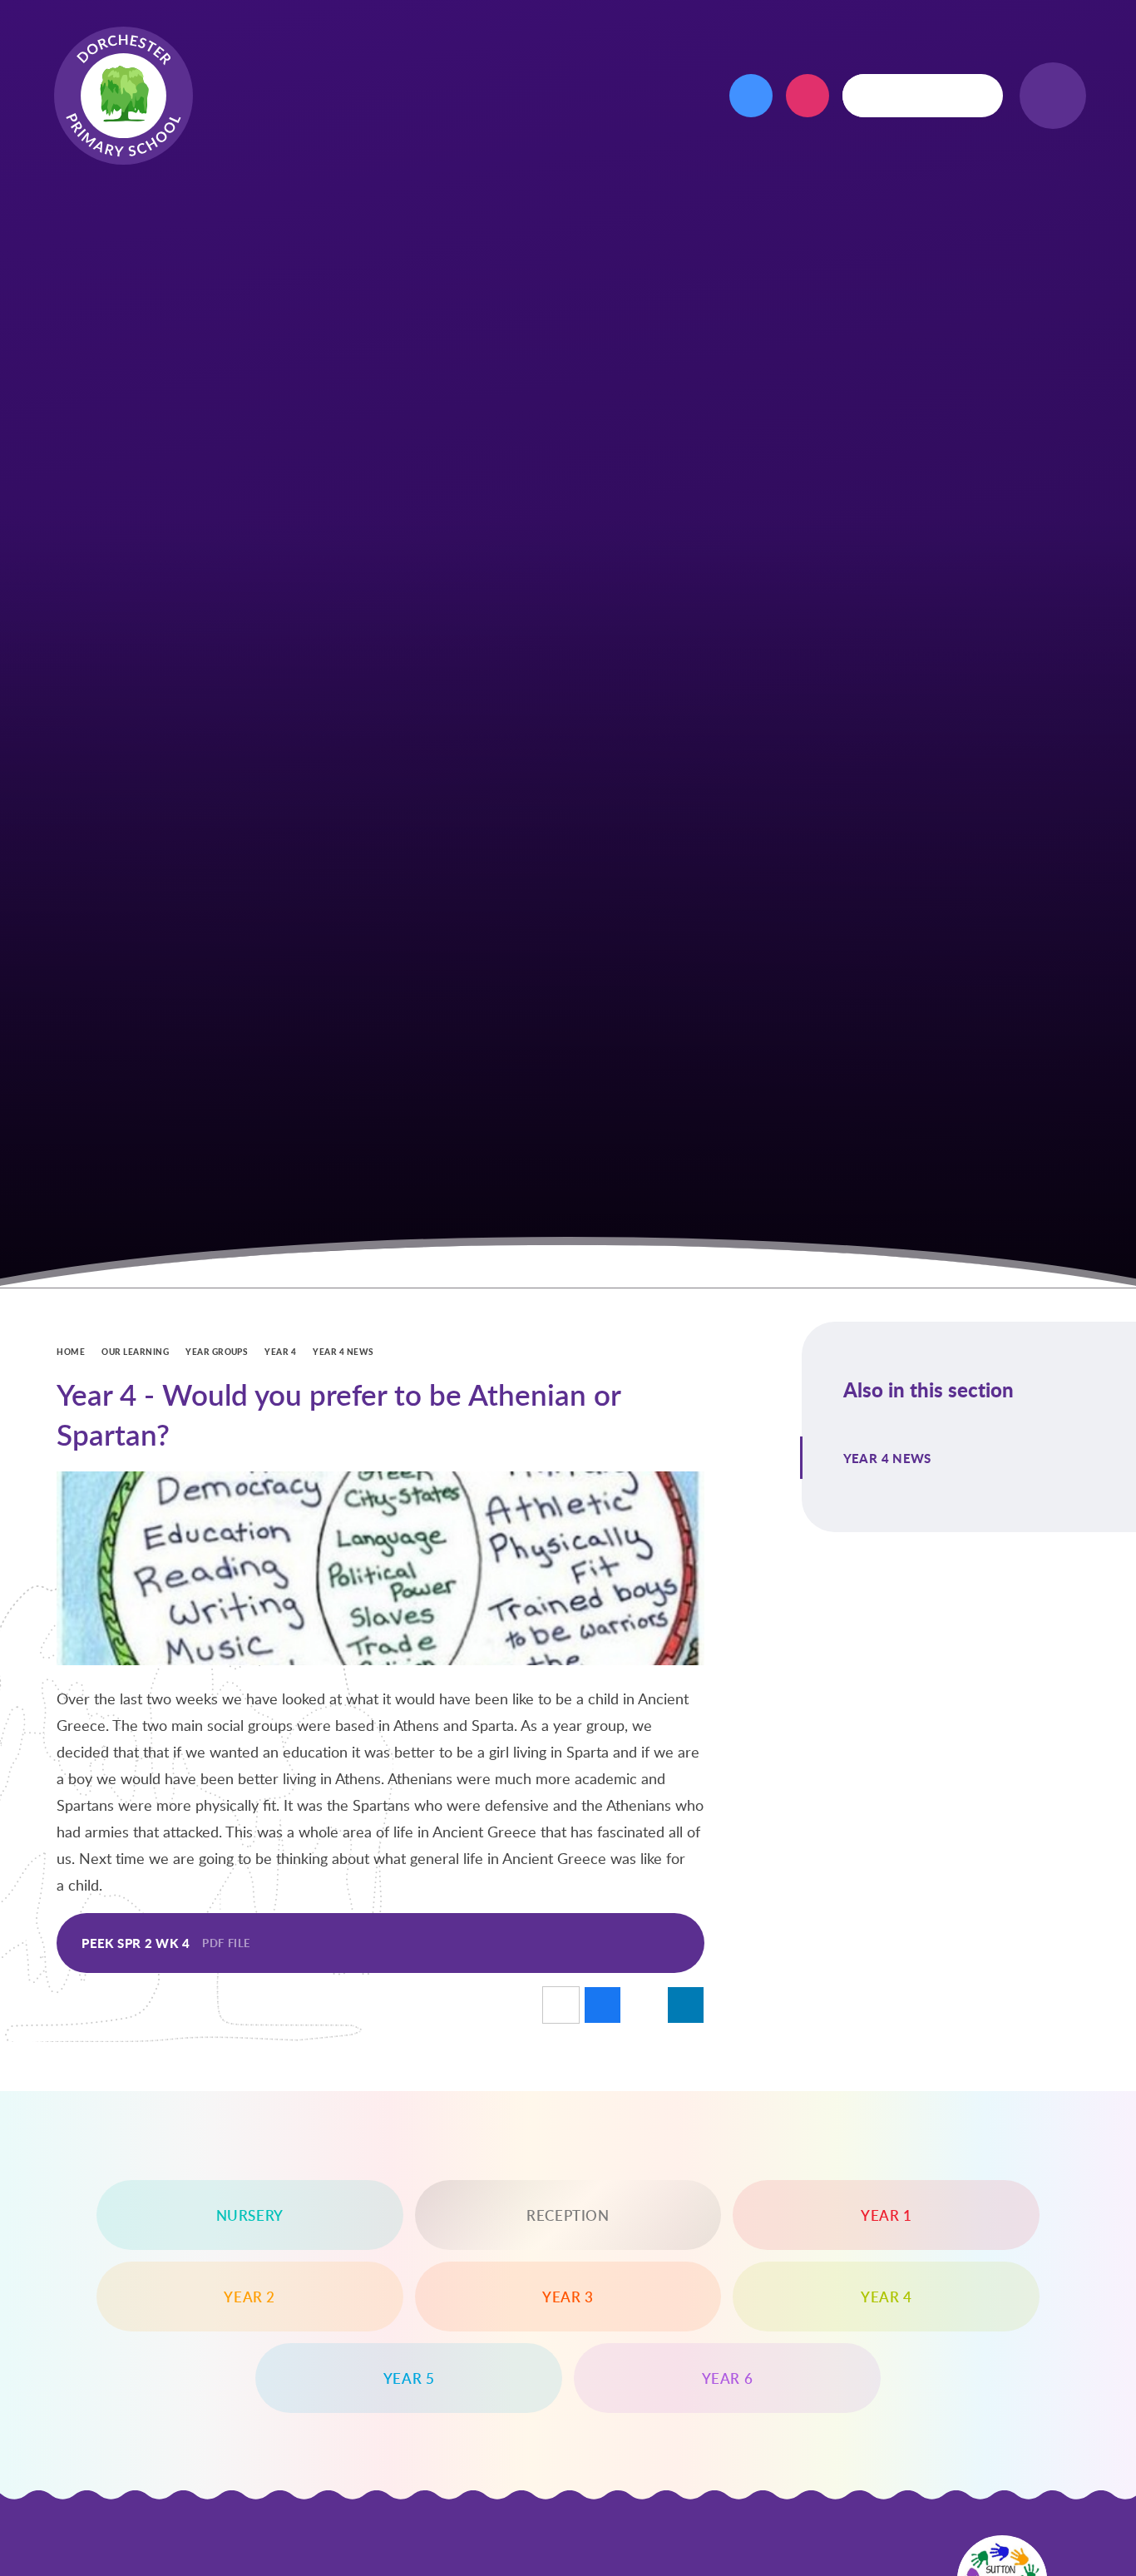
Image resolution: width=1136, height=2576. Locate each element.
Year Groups (217, 1352)
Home (71, 1352)
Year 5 (409, 2378)
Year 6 (728, 2378)
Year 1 (887, 2215)
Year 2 (249, 2297)
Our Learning (135, 1352)
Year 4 (280, 1352)
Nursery (250, 2215)
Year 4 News (343, 1352)
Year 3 (568, 2297)
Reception (568, 2215)
